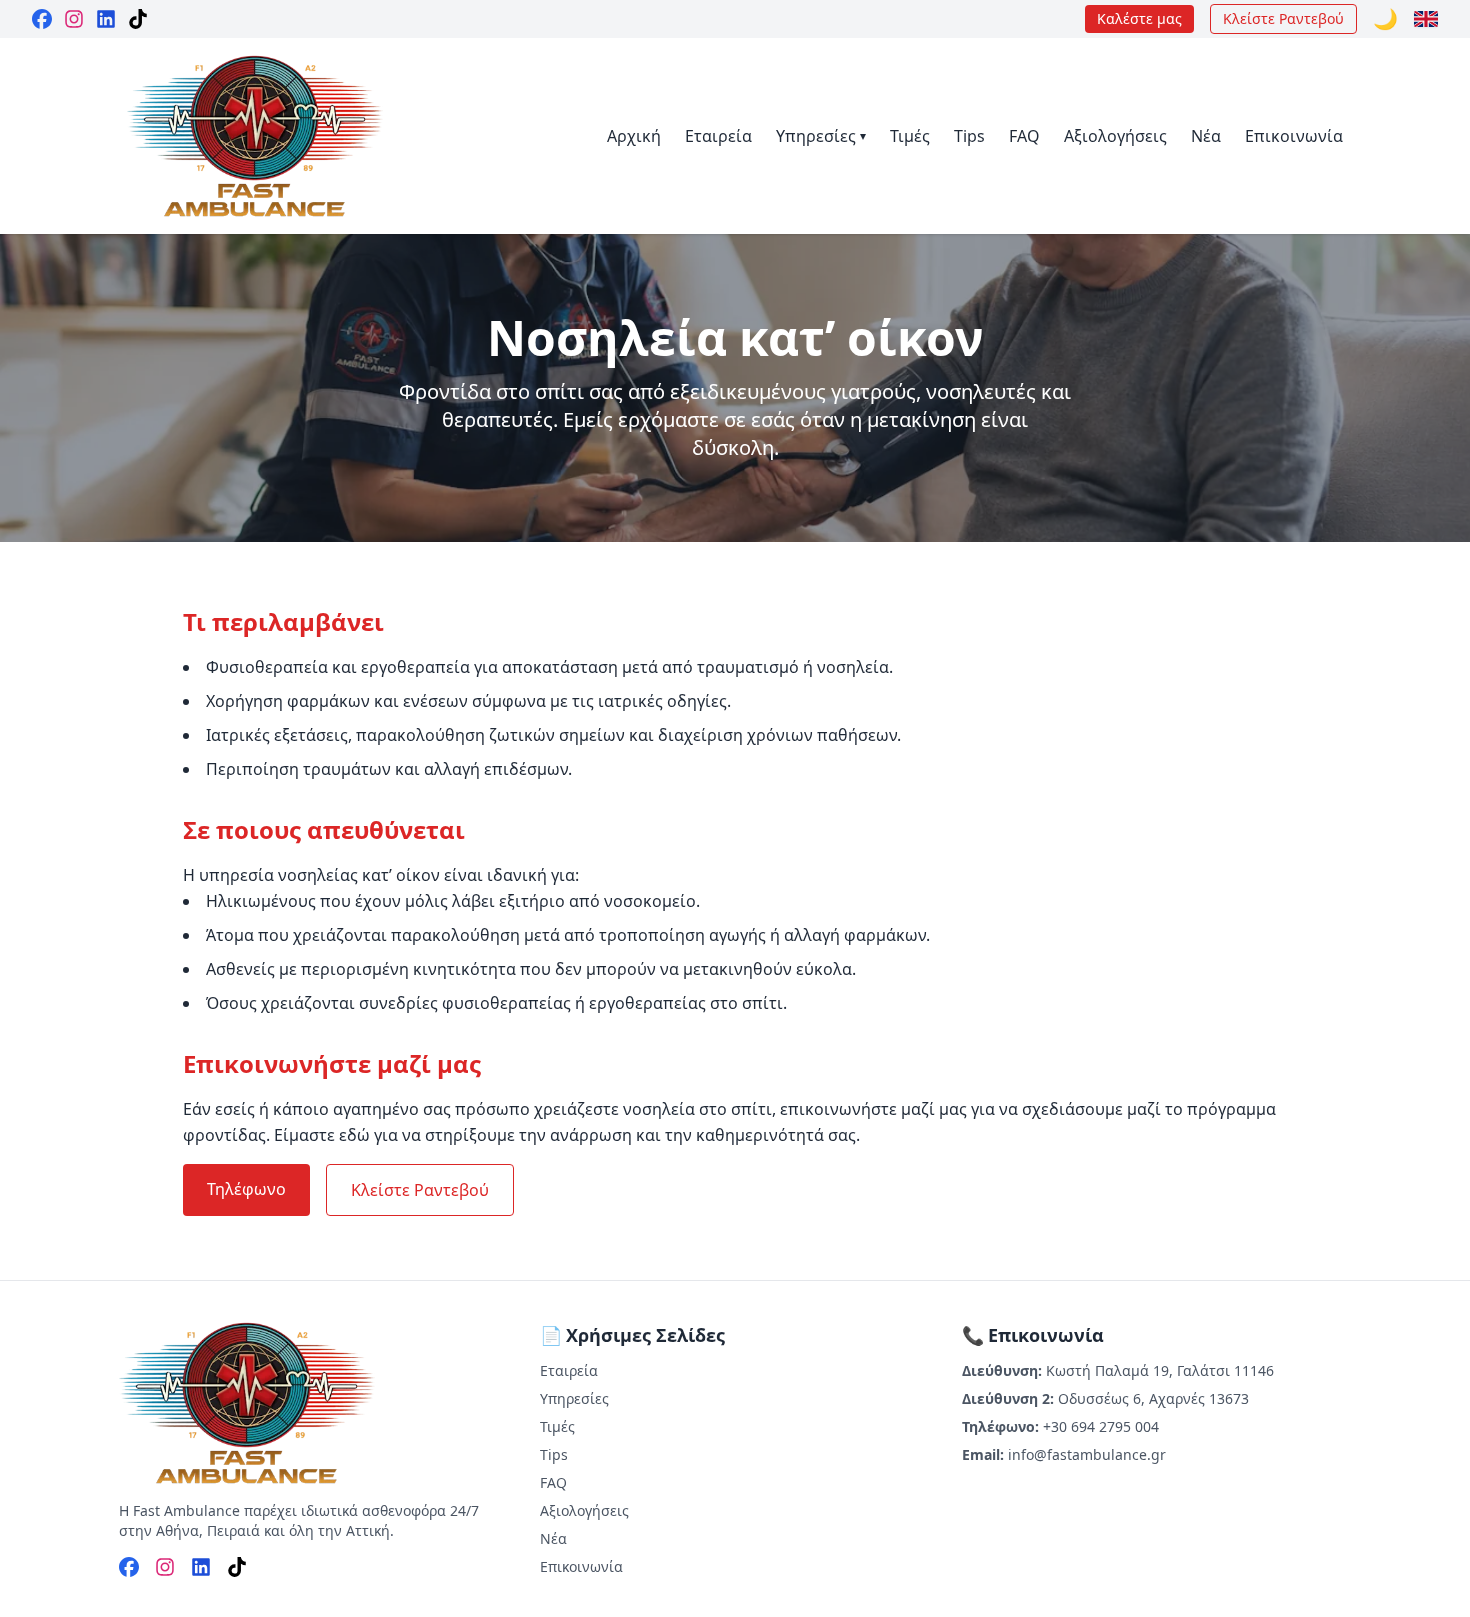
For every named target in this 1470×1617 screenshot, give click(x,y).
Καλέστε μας (1139, 18)
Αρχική (634, 136)
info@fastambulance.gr (1087, 1454)
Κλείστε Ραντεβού (1283, 18)
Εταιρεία (718, 136)
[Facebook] (42, 19)
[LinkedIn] (106, 19)
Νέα (1206, 136)
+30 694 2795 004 (1101, 1426)
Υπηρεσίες (821, 136)
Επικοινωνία (1294, 136)
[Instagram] (74, 19)
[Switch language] (1426, 19)
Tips (969, 136)
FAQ (1024, 136)
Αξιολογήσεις (1115, 136)
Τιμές (910, 136)
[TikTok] (138, 19)
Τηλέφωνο (246, 1189)
